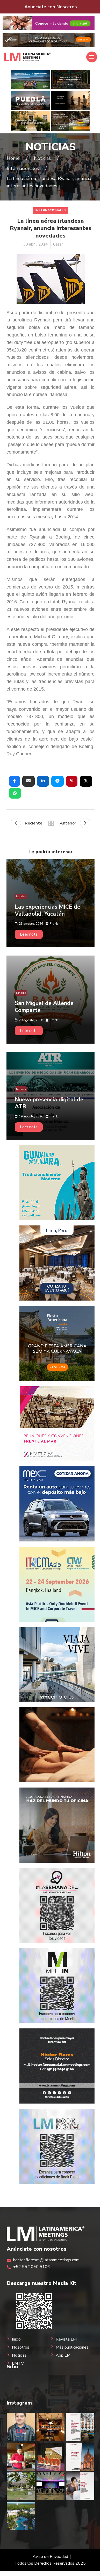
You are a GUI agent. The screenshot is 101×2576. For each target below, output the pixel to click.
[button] (15, 781)
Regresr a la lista (51, 823)
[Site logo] (27, 57)
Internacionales (51, 210)
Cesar (58, 244)
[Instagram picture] (21, 2427)
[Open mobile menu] (92, 57)
